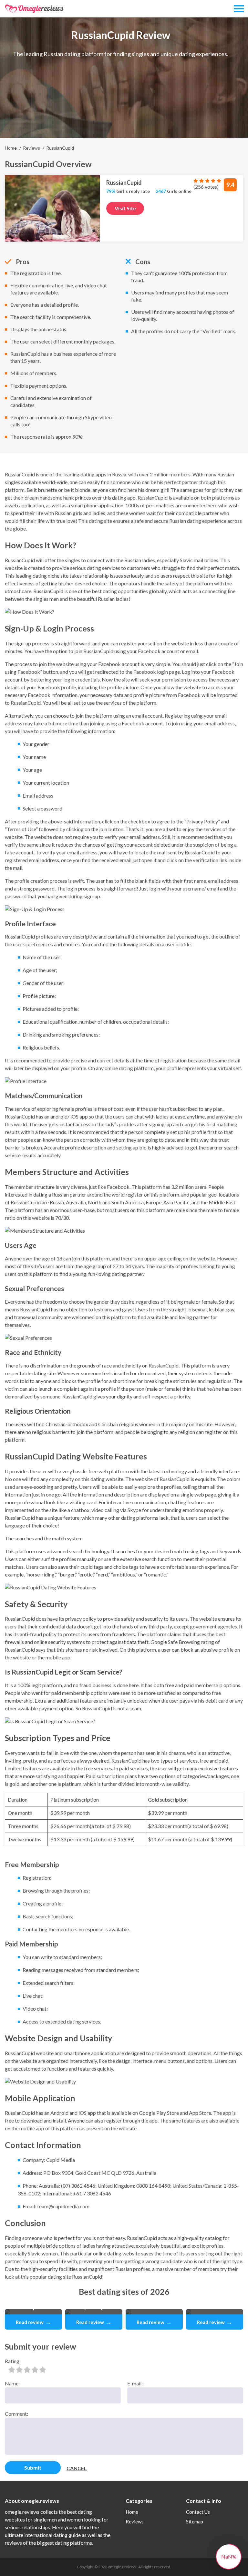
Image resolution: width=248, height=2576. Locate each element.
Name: (12, 2383)
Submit (33, 2467)
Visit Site (125, 208)
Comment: (16, 2414)
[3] (27, 2370)
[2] (19, 2370)
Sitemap (195, 2521)
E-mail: (135, 2383)
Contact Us (198, 2512)
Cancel (77, 2468)
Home (132, 2512)
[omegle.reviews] (35, 9)
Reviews (135, 2521)
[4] (35, 2370)
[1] (12, 2370)
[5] (43, 2370)
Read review (33, 2322)
